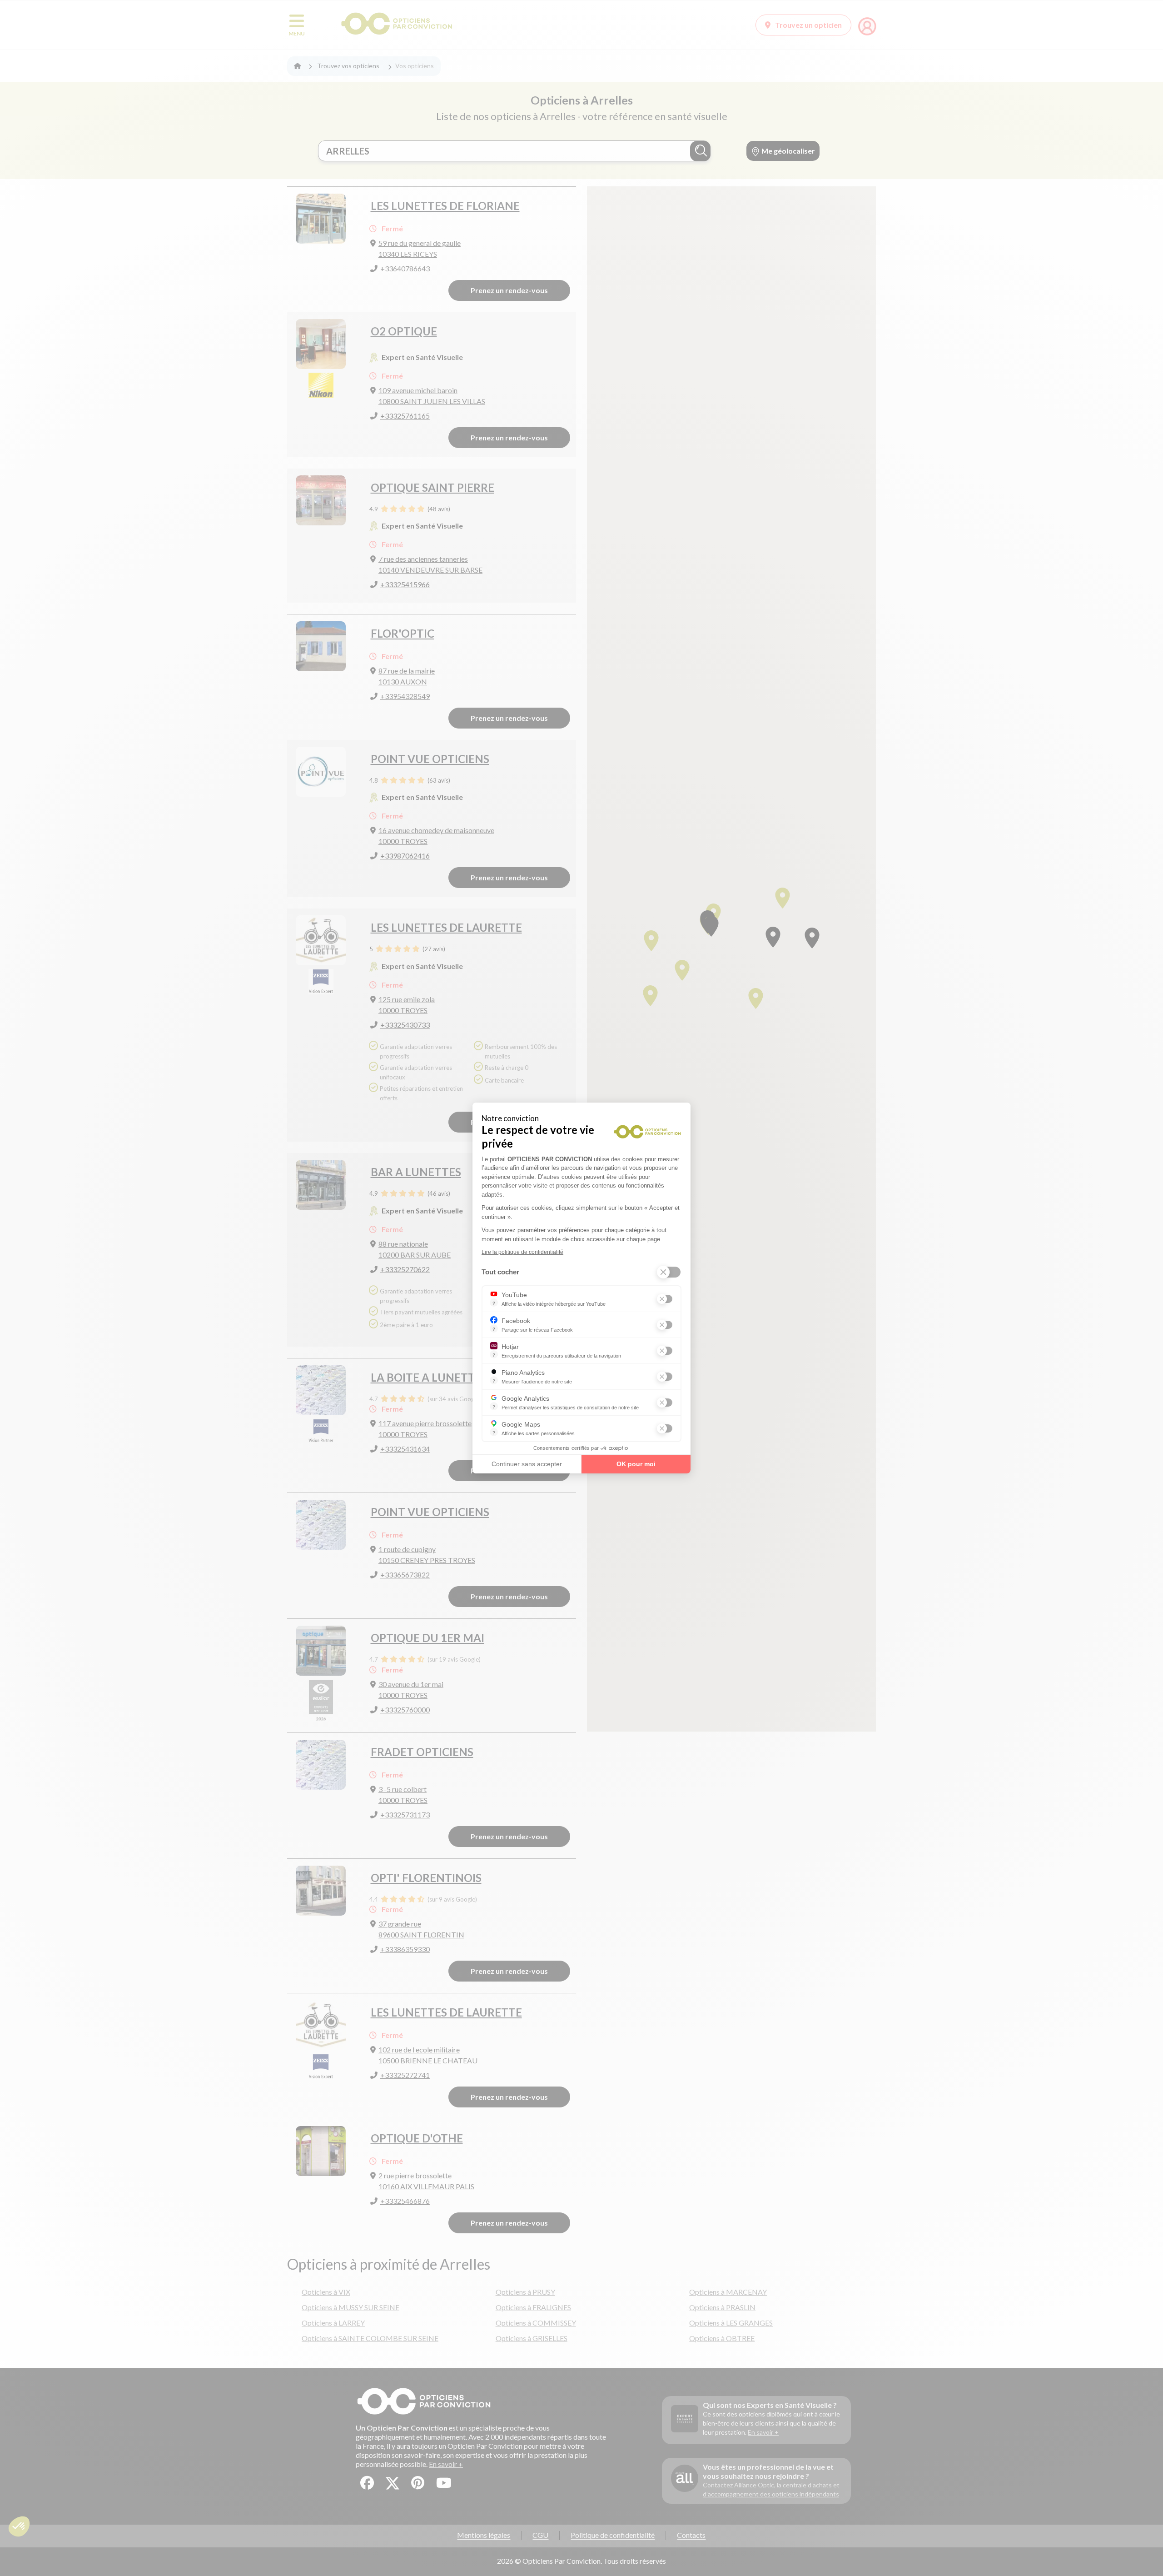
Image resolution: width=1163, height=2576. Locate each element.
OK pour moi (636, 1464)
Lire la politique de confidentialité (522, 1252)
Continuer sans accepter (527, 1464)
